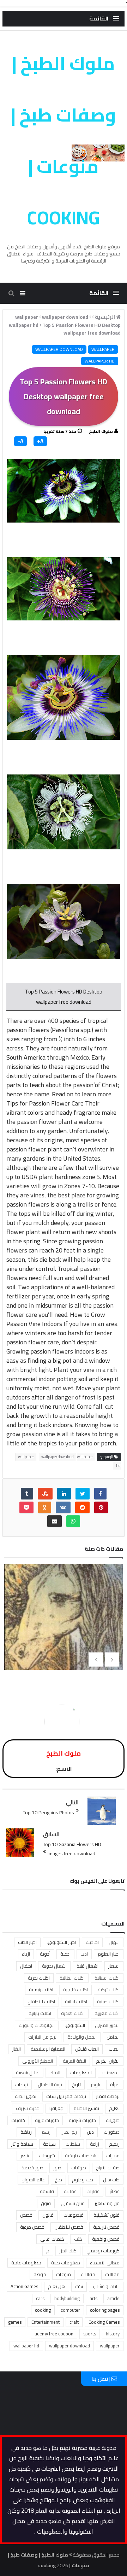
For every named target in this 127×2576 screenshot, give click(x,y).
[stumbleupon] (45, 1494)
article (113, 2298)
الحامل (113, 2037)
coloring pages (105, 2310)
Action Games (24, 2286)
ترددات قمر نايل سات (66, 2096)
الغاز (17, 2049)
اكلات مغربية (107, 2013)
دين (90, 2132)
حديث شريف (28, 2108)
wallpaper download (59, 349)
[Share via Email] (55, 1521)
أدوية (45, 1954)
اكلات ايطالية (72, 1978)
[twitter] (83, 1494)
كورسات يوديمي (103, 2251)
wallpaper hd (100, 361)
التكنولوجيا (75, 2025)
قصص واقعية (106, 2239)
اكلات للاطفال (41, 2002)
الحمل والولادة (82, 2037)
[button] (104, 19)
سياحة (49, 2144)
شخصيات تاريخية (81, 2156)
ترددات (22, 2085)
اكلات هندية (73, 2013)
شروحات (47, 2156)
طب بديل (111, 2180)
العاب (114, 2049)
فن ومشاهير (107, 2203)
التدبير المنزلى (107, 2025)
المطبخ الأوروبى (38, 2061)
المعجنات (111, 2073)
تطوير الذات (26, 2096)
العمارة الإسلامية (48, 2049)
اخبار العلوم (109, 1954)
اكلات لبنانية (76, 2002)
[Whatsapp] (73, 1521)
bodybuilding (67, 2298)
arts (93, 2298)
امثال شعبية (28, 2073)
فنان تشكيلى (73, 2203)
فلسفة (47, 2191)
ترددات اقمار (108, 2096)
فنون (46, 2203)
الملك (55, 2073)
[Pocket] (26, 1507)
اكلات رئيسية (41, 1990)
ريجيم (114, 2144)
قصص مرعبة (32, 2227)
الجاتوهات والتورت (37, 2025)
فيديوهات (74, 2215)
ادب (84, 1954)
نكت (79, 2286)
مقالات (88, 2274)
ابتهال (114, 1942)
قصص (26, 2215)
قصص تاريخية (106, 2227)
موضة (40, 2274)
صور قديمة (32, 2168)
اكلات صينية (108, 2002)
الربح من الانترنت (43, 2037)
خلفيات (18, 2120)
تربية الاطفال (50, 2085)
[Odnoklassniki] (45, 1507)
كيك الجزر (68, 2251)
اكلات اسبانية (107, 1978)
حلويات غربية (47, 2120)
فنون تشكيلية (107, 2215)
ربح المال (69, 2132)
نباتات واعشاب (106, 2286)
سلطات (73, 2144)
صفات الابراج (108, 2168)
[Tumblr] (27, 1494)
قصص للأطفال (69, 2227)
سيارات (113, 2156)
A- (20, 441)
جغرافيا (56, 2108)
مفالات (112, 2274)
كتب (78, 2239)
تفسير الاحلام (86, 2108)
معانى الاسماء (105, 2263)
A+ (40, 441)
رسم (46, 2132)
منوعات (64, 2274)
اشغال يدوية (54, 1966)
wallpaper (103, 349)
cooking (43, 2310)
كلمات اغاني (52, 2239)
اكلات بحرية (39, 1978)
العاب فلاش (87, 2049)
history (113, 2334)
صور (57, 2168)
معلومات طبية (66, 2263)
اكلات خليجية (75, 1990)
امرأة (115, 2085)
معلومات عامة (26, 2263)
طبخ (58, 2180)
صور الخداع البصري (64, 1624)
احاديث (92, 1942)
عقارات (93, 2191)
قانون (48, 2215)
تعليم (114, 2108)
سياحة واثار (22, 2144)
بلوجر (95, 2085)
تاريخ (76, 2085)
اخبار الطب (27, 1942)
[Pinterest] (101, 1507)
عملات (70, 2191)
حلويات (113, 2120)
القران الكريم (108, 2061)
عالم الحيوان (33, 2180)
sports (90, 2334)
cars (40, 2298)
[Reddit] (82, 1507)
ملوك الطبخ (101, 431)
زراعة (95, 2144)
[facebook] (100, 1494)
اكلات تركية (109, 1990)
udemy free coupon (54, 2334)
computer (70, 2310)
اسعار (114, 1966)
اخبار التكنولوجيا (61, 1942)
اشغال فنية (87, 1966)
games (15, 2322)
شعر (25, 2156)
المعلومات (81, 2073)
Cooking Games (104, 2322)
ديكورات (112, 2132)
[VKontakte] (63, 1507)
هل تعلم (57, 2286)
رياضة (26, 2132)
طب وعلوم (83, 2180)
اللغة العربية (74, 2061)
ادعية (65, 1954)
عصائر (114, 2191)
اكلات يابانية (40, 2013)
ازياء (26, 1954)
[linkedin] (64, 1494)
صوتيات (79, 2168)
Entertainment (46, 2322)
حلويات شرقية (82, 2120)
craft (74, 2322)
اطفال (26, 1966)
